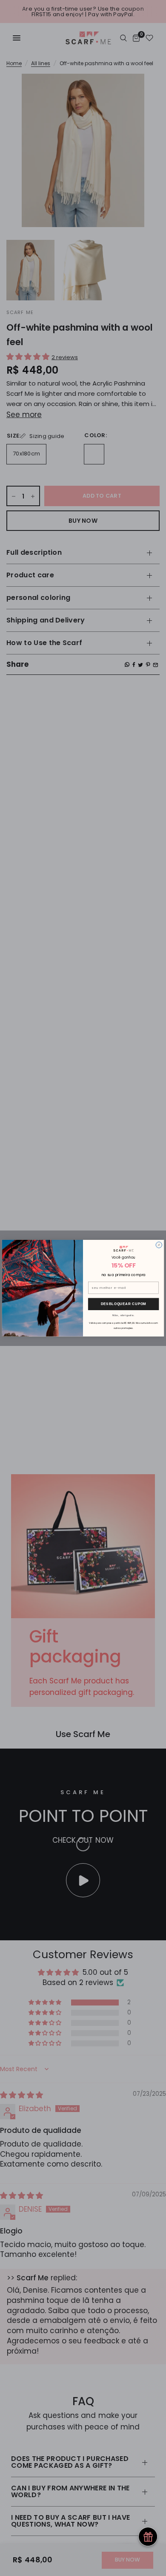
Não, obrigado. (123, 1315)
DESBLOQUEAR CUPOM (124, 1304)
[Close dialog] (159, 1245)
